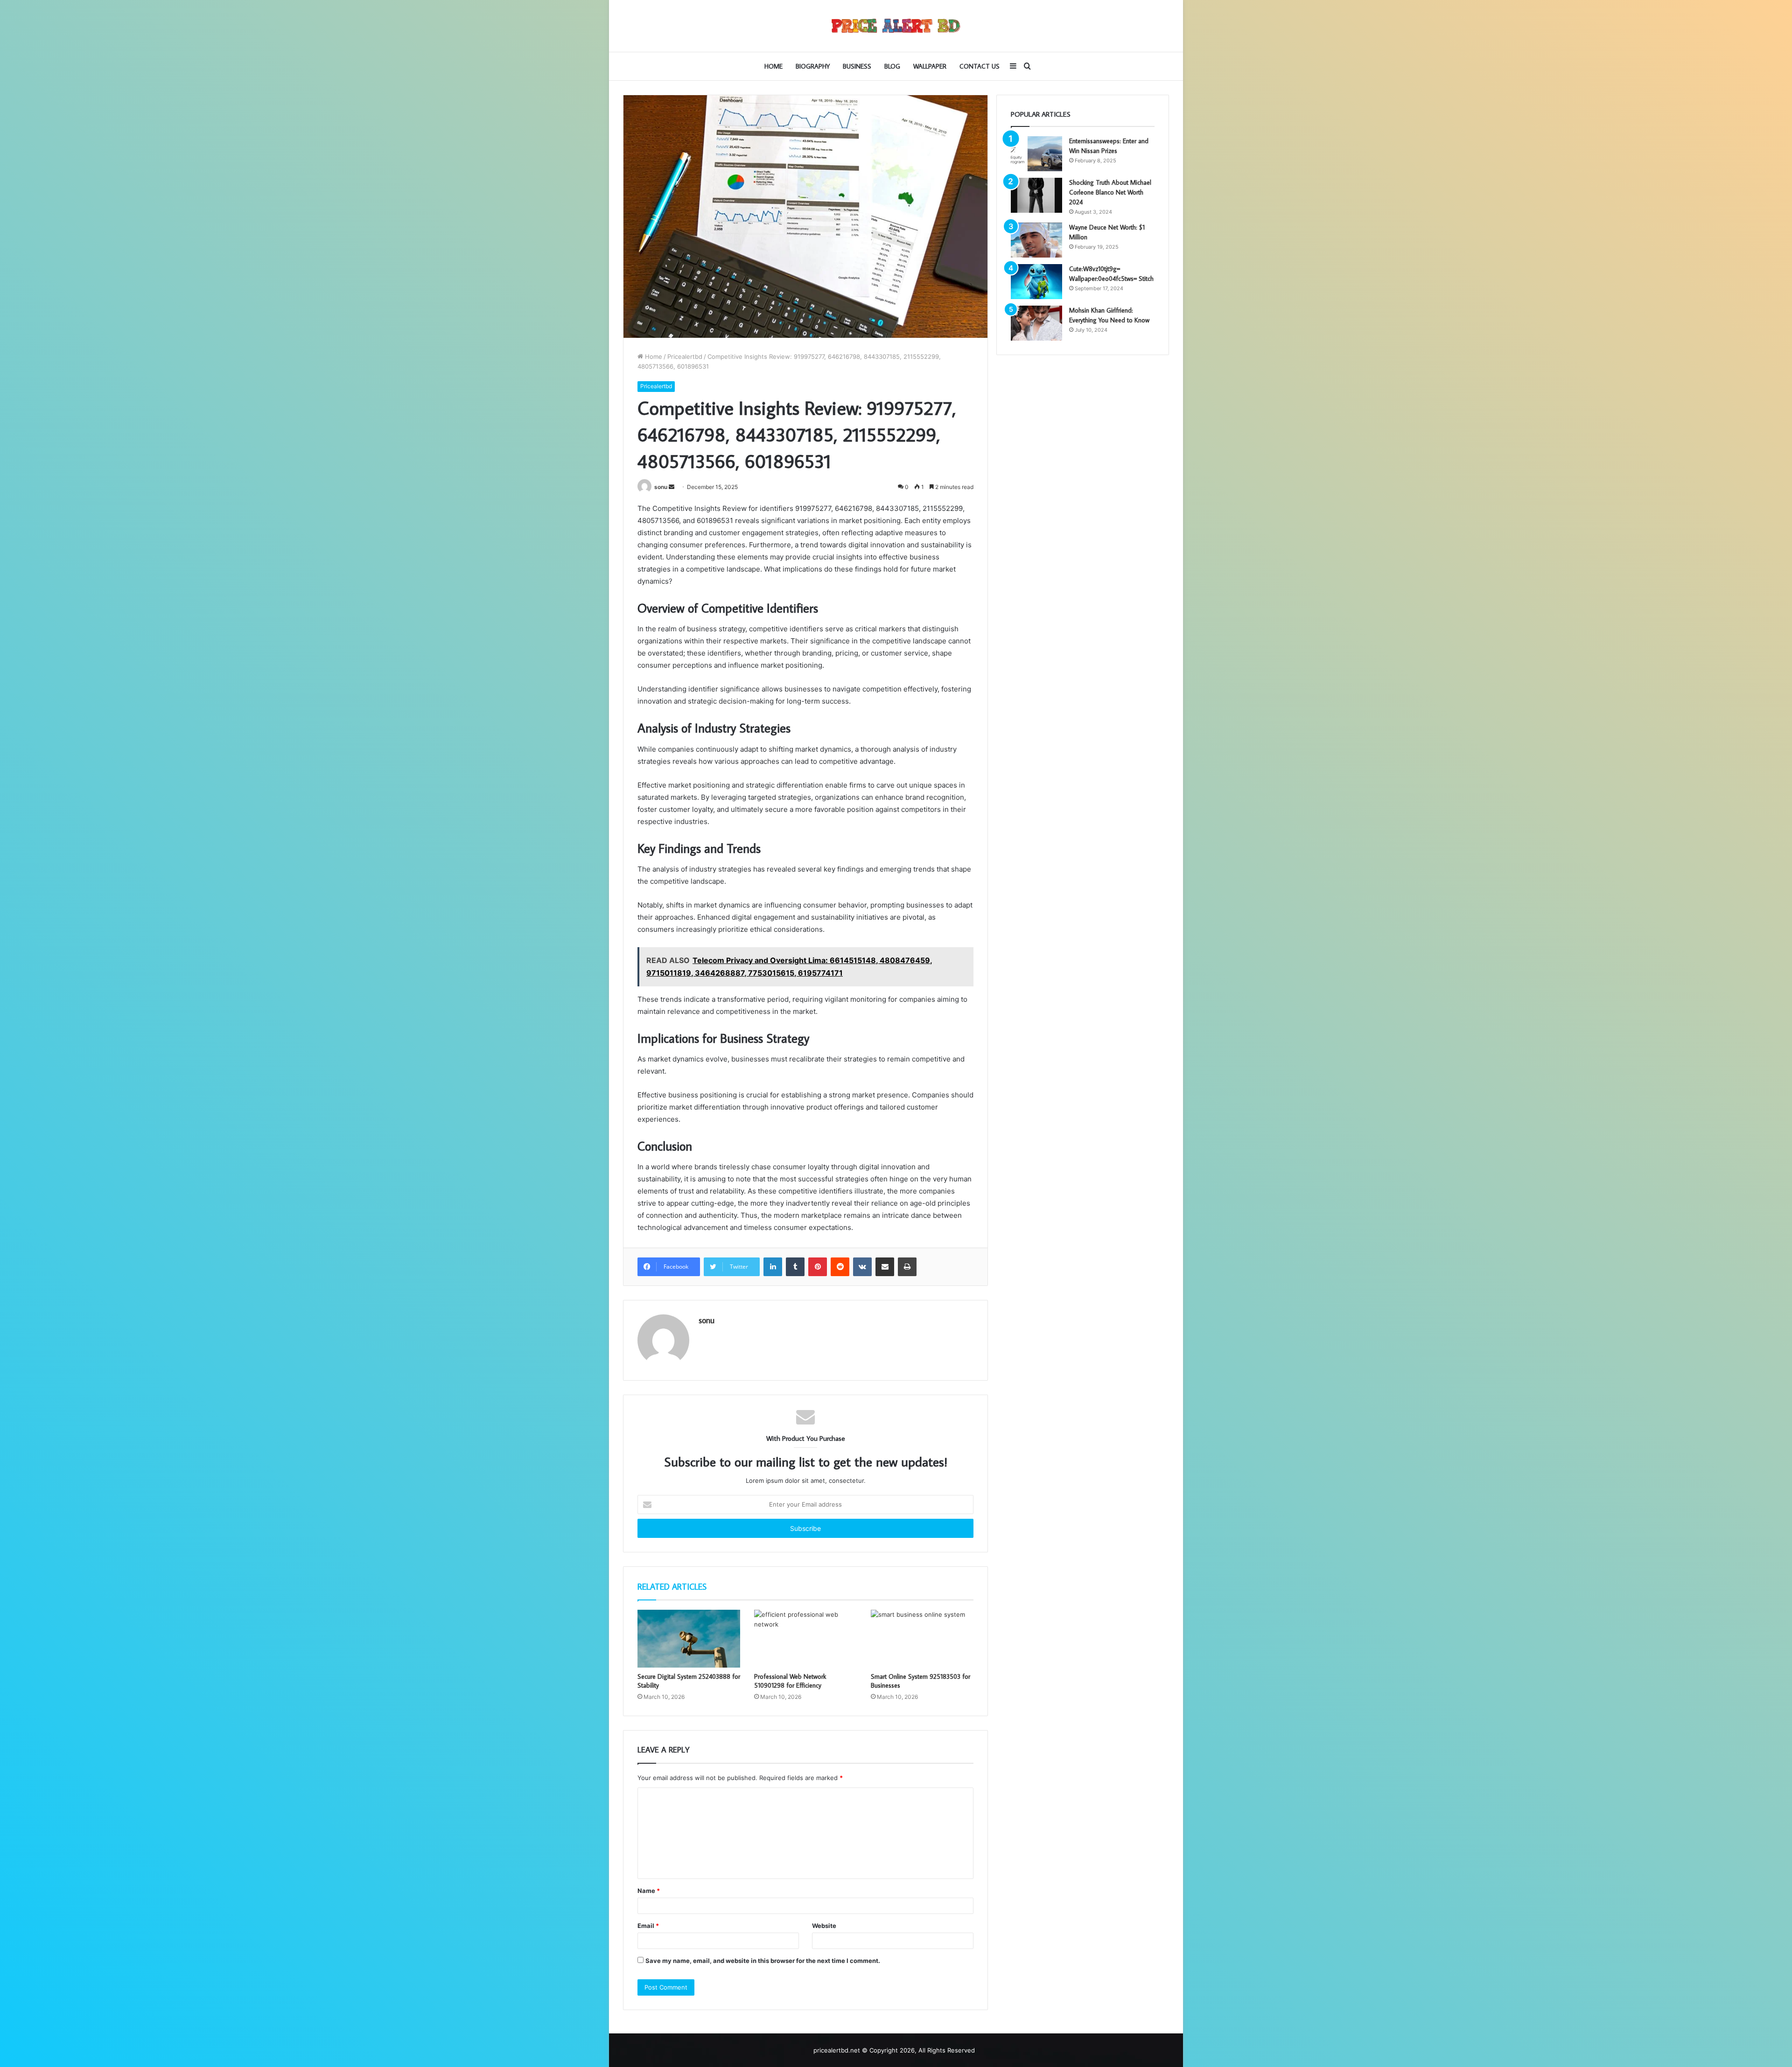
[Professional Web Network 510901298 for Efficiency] (805, 1639)
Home (773, 66)
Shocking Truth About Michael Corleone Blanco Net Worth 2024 (1110, 192)
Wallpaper (930, 66)
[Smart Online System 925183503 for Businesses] (922, 1639)
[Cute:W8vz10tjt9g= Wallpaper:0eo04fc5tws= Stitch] (1036, 282)
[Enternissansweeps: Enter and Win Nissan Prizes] (1036, 154)
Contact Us (980, 66)
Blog (892, 66)
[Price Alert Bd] (896, 26)
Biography (813, 66)
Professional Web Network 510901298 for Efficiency (790, 1681)
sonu (661, 487)
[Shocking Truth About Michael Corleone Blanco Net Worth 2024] (1036, 195)
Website (824, 1926)
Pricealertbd (685, 356)
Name (649, 1891)
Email (648, 1926)
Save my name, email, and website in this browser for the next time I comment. (763, 1961)
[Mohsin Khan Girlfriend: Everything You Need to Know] (1036, 323)
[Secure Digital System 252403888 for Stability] (689, 1639)
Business (857, 66)
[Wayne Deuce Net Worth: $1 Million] (1036, 240)
